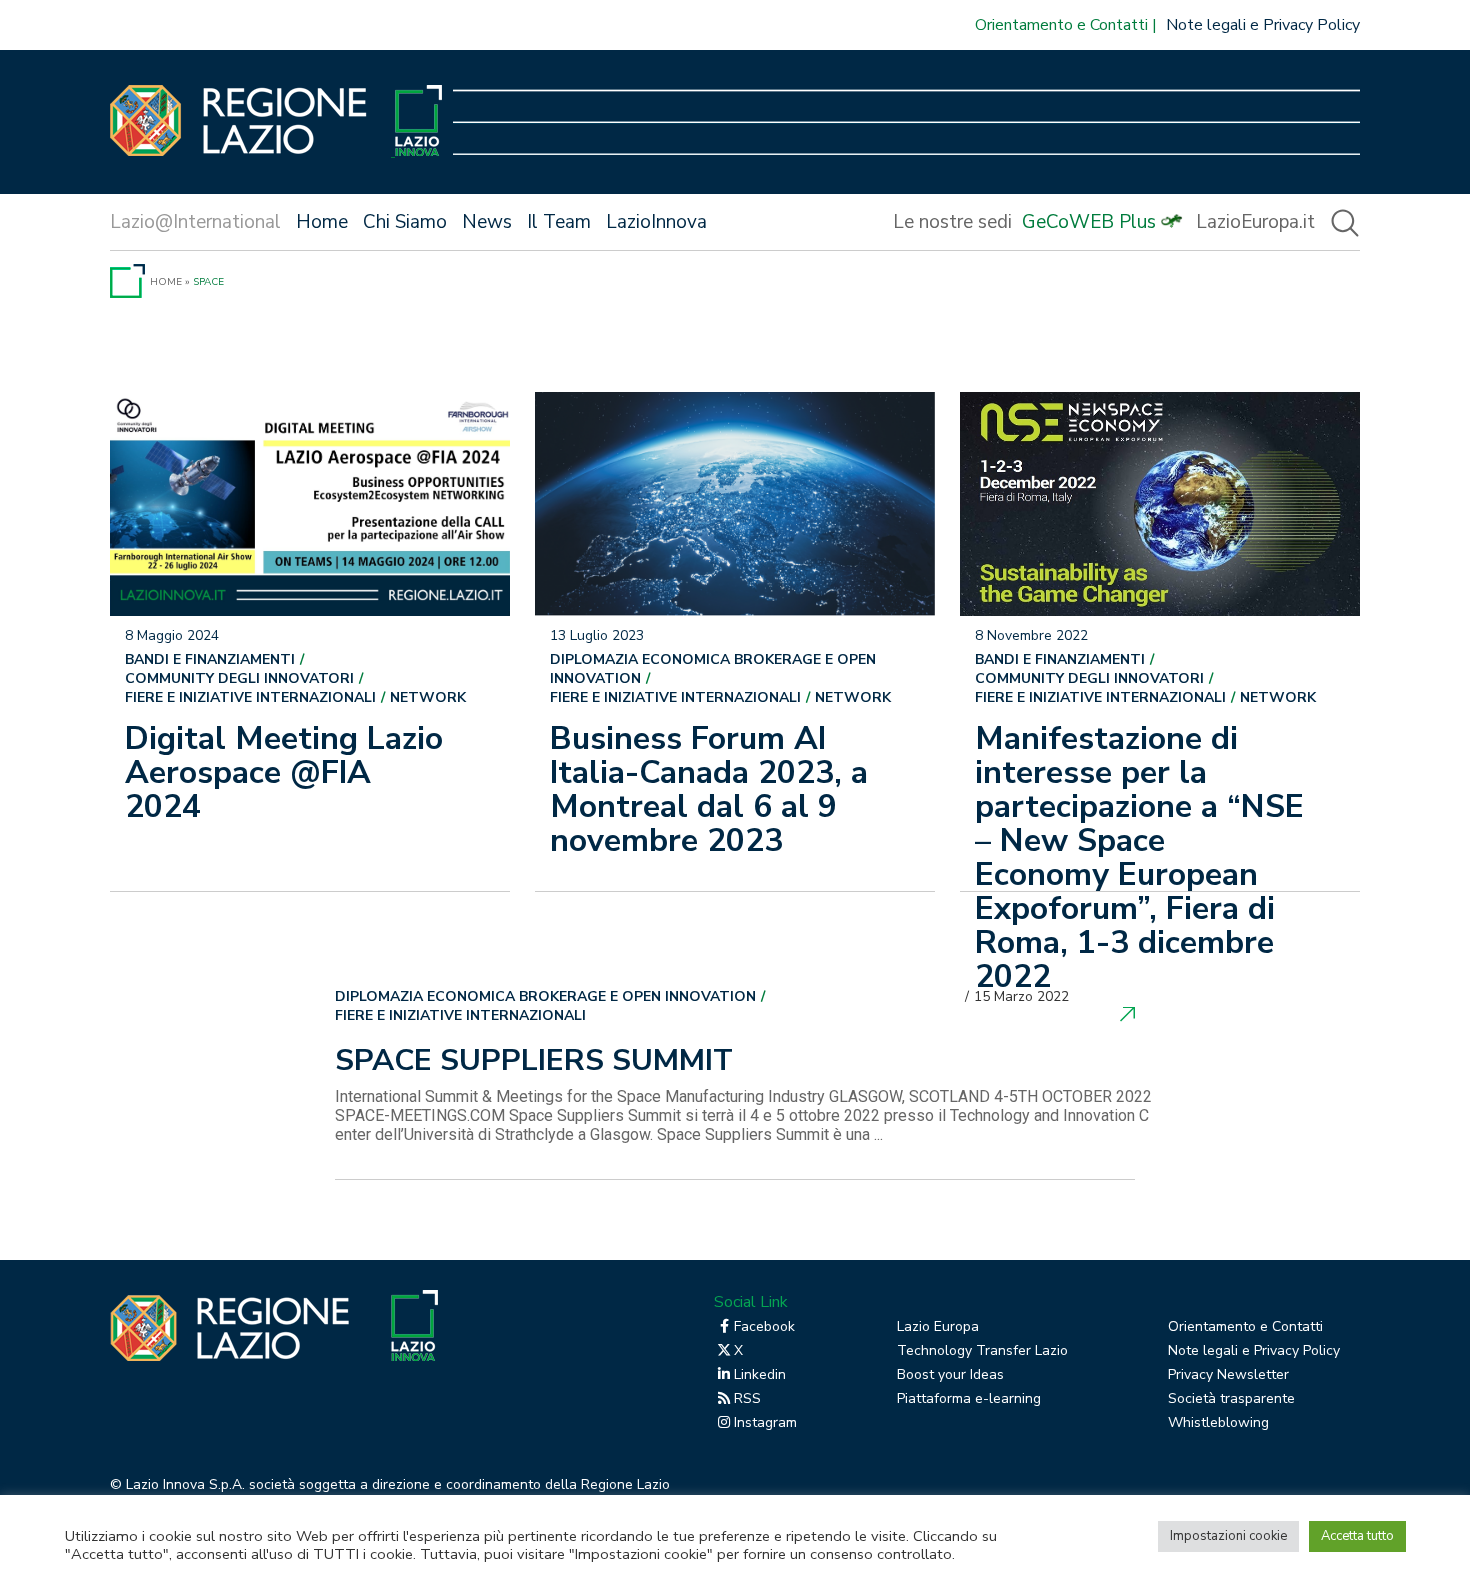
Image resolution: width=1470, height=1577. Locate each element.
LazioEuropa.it (1255, 222)
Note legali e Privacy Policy (1263, 25)
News (487, 222)
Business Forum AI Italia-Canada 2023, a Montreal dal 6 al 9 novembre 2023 (709, 789)
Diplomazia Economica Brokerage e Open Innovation (713, 669)
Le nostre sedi (952, 222)
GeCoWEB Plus (1089, 222)
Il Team (559, 222)
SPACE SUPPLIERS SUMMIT (534, 1063)
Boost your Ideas (950, 1374)
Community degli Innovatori (239, 678)
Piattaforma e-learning (969, 1398)
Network (428, 697)
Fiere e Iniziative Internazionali (250, 697)
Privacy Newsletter (1228, 1374)
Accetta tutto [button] (1357, 1536)
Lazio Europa (938, 1326)
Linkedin (760, 1374)
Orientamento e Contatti (1061, 25)
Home (322, 222)
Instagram (765, 1422)
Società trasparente (1231, 1398)
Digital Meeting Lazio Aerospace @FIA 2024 (284, 772)
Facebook (764, 1326)
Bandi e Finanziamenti (210, 659)
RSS (747, 1398)
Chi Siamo (405, 222)
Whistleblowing (1218, 1422)
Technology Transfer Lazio (982, 1350)
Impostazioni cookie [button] (1228, 1536)
